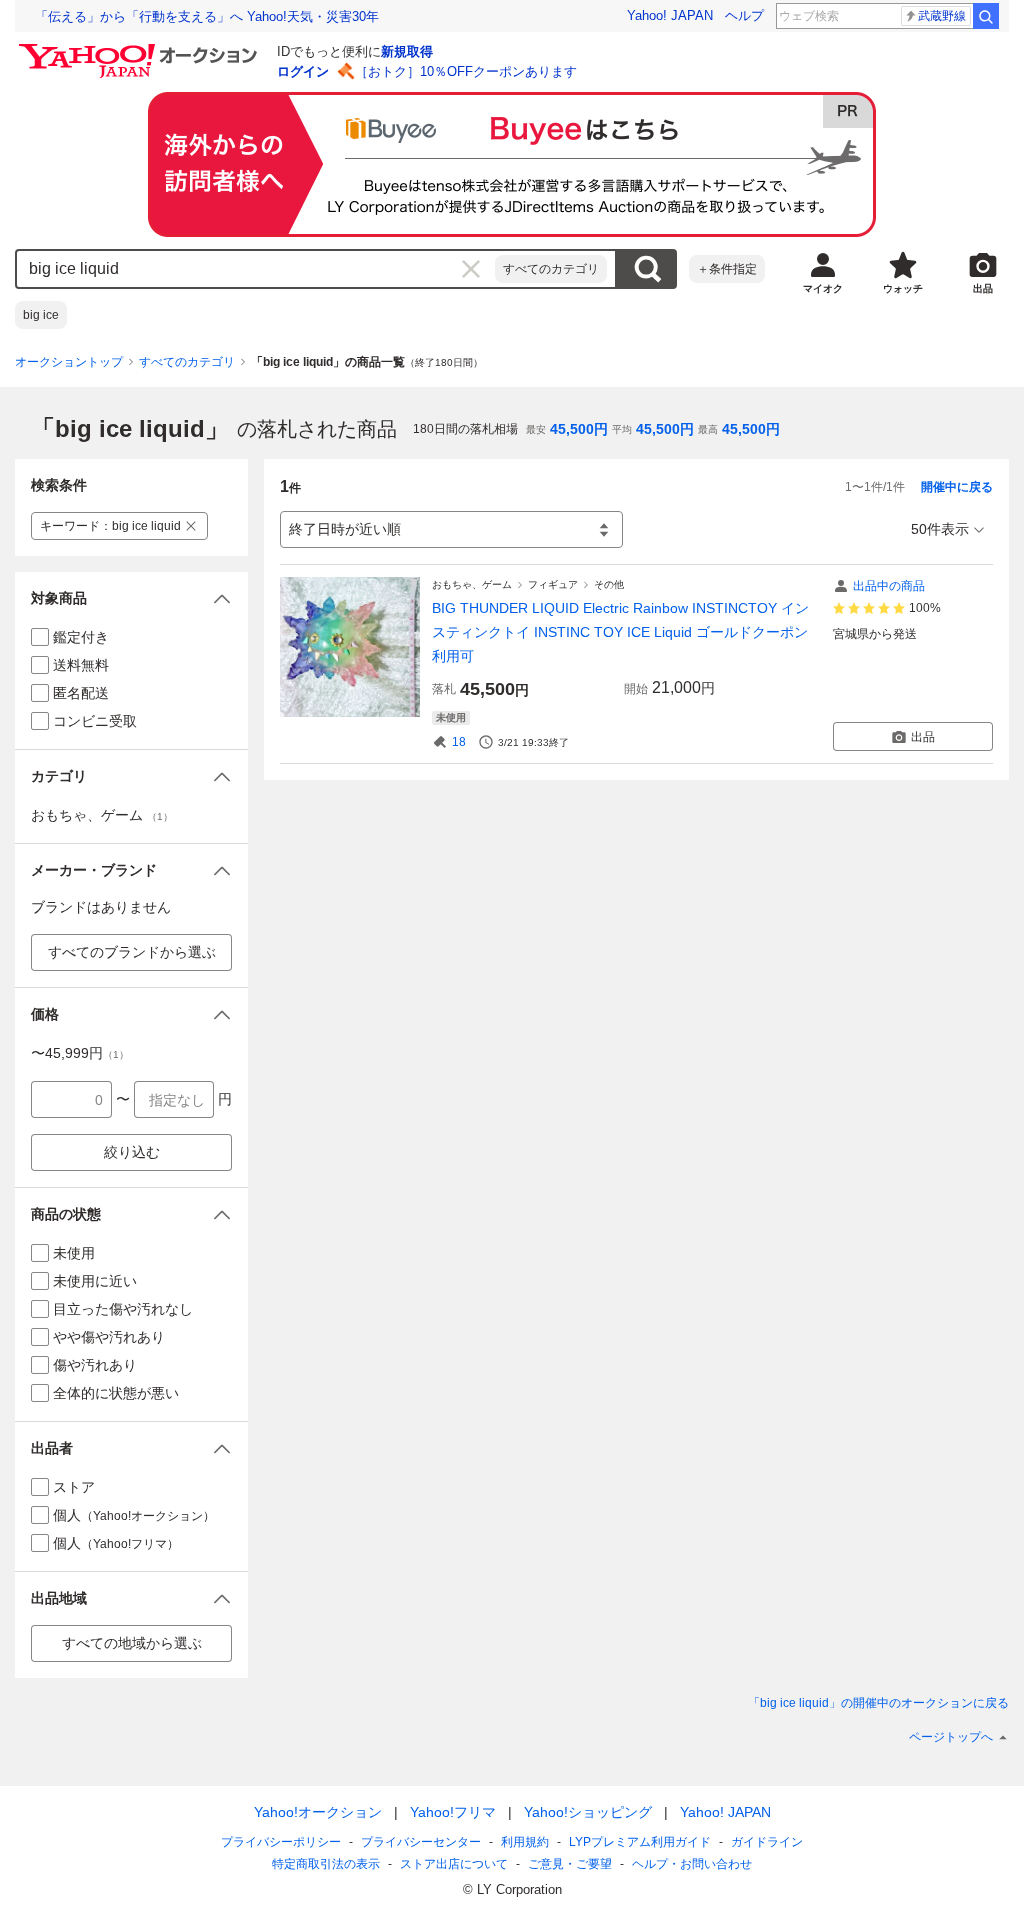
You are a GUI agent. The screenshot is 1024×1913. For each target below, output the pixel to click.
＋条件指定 (727, 269)
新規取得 (407, 51)
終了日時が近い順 (345, 529)
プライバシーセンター (421, 1842)
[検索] (986, 16)
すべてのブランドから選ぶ (132, 952)
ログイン (303, 71)
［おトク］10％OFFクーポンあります (466, 71)
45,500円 (579, 429)
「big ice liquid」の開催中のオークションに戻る (878, 1703)
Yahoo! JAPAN (670, 15)
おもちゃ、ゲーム (472, 584)
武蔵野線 (942, 16)
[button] (131, 598)
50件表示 (940, 529)
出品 (923, 737)
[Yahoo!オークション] (141, 49)
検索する (647, 269)
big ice (41, 315)
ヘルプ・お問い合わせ (692, 1864)
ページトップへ (951, 1737)
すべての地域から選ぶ (132, 1643)
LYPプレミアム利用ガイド (640, 1842)
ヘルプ (744, 15)
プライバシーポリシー (281, 1842)
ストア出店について (454, 1864)
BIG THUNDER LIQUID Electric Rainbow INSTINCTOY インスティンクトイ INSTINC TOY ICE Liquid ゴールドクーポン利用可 (620, 632)
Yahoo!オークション (318, 1812)
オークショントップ (69, 362)
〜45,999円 (80, 1053)
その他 (609, 584)
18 (459, 742)
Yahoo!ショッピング (588, 1812)
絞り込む (132, 1152)
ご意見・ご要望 (570, 1864)
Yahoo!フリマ (453, 1812)
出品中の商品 (889, 586)
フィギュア (553, 584)
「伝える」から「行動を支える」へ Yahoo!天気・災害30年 (207, 16)
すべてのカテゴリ (551, 269)
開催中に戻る (957, 487)
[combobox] (256, 269)
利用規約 (525, 1842)
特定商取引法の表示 (326, 1864)
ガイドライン (767, 1842)
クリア (471, 269)
